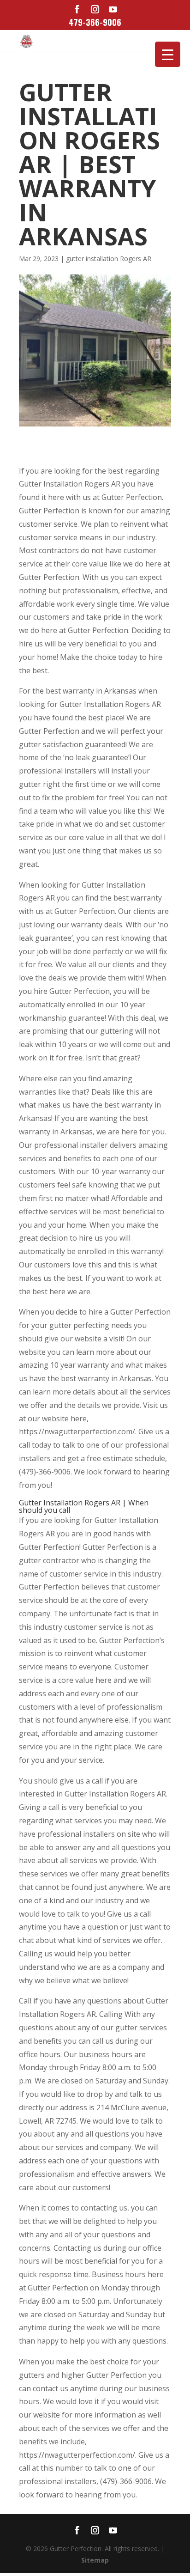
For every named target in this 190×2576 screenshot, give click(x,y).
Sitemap (95, 2560)
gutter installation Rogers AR (109, 259)
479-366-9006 (95, 22)
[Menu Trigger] (168, 54)
